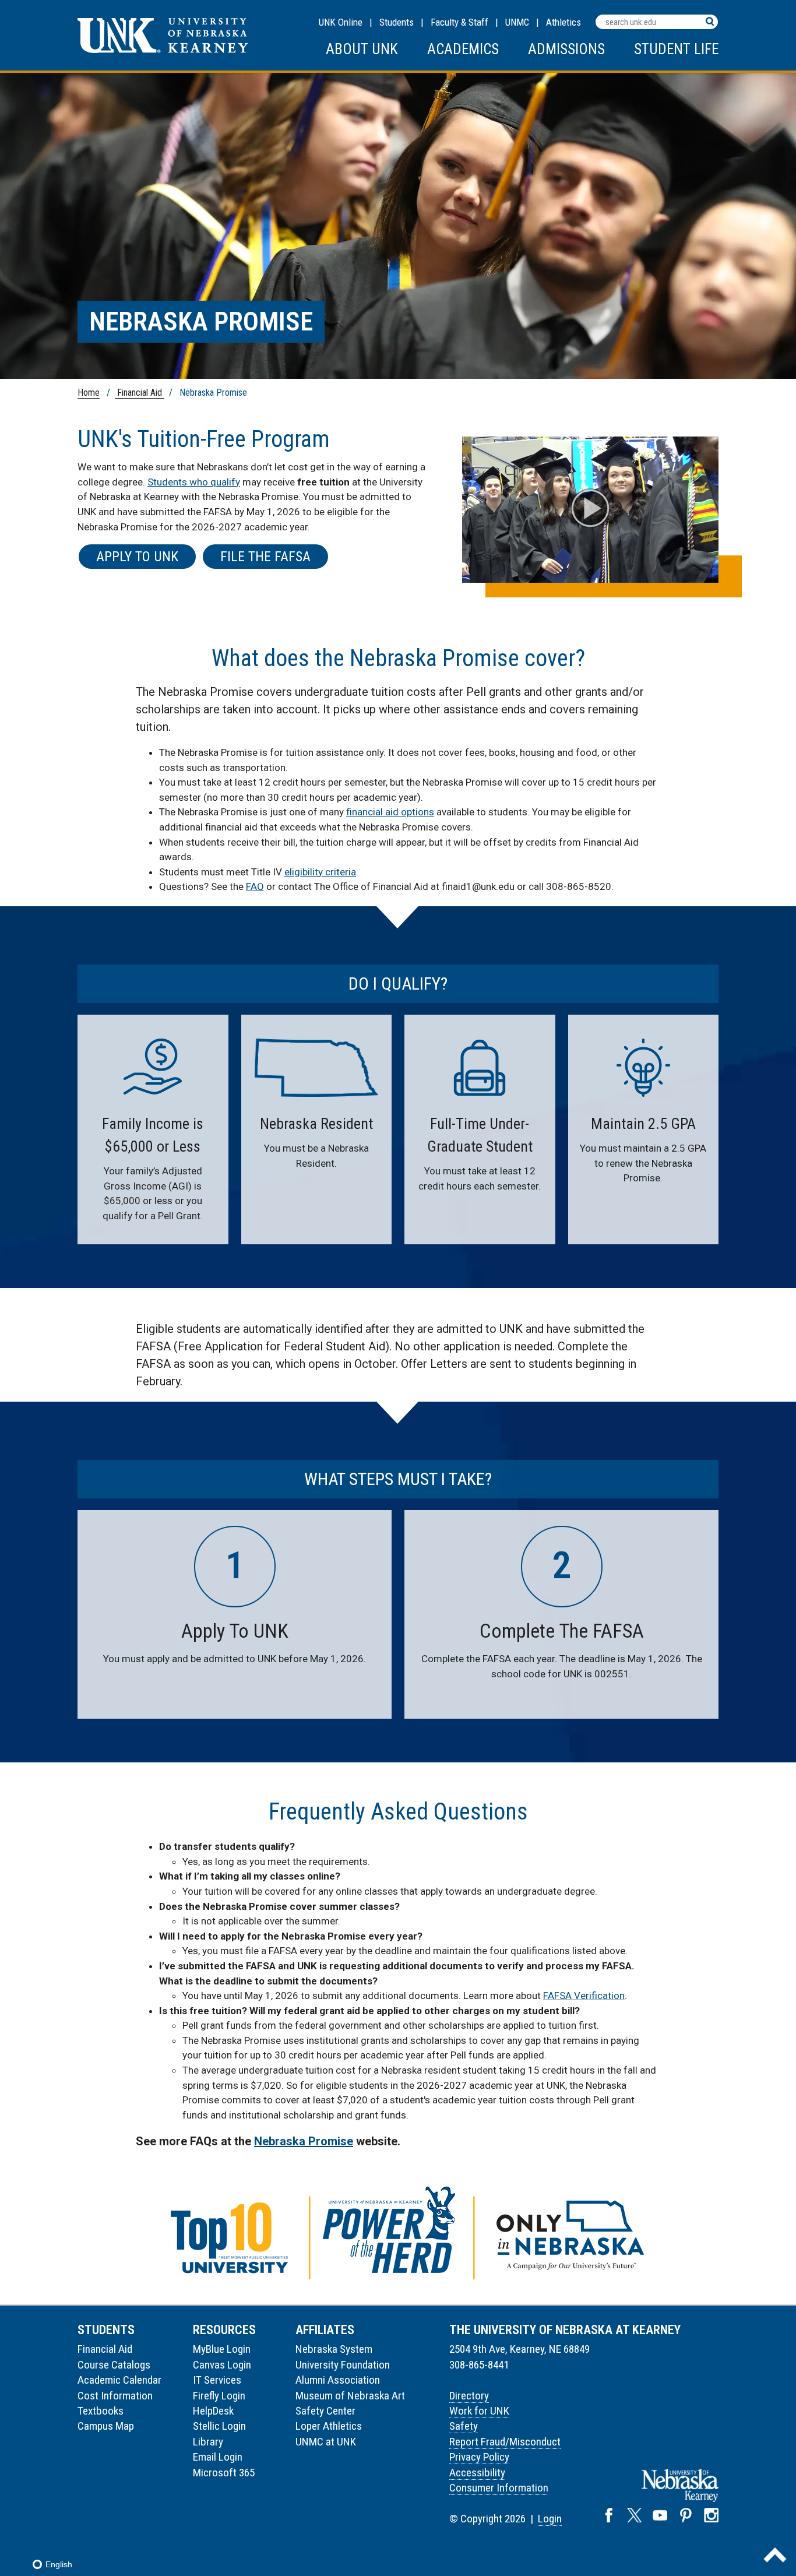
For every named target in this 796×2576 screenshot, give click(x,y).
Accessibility (477, 2473)
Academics (463, 49)
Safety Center (325, 2411)
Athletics (563, 22)
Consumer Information (499, 2488)
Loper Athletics (329, 2426)
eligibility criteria (320, 872)
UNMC (517, 22)
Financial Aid (140, 393)
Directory (469, 2396)
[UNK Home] (163, 50)
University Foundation (343, 2365)
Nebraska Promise (304, 2141)
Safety (464, 2426)
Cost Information (115, 2396)
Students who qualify (194, 482)
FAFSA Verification (584, 1996)
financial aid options (390, 812)
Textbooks (101, 2411)
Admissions (566, 49)
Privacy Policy (479, 2457)
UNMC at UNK (326, 2442)
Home (89, 393)
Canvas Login (222, 2365)
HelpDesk (213, 2411)
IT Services (217, 2380)
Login (550, 2519)
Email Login (218, 2457)
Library (208, 2442)
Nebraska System (334, 2349)
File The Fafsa (265, 557)
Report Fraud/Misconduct (505, 2442)
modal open (591, 508)
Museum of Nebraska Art (350, 2396)
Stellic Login (219, 2426)
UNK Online (341, 22)
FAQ (255, 886)
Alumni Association (338, 2380)
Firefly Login (219, 2396)
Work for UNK (479, 2411)
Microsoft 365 (224, 2473)
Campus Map (106, 2426)
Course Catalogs (114, 2365)
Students (397, 22)
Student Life (676, 49)
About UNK (362, 49)
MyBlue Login (222, 2349)
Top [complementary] (775, 2555)
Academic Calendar (119, 2380)
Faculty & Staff (459, 22)
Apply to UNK (137, 557)
